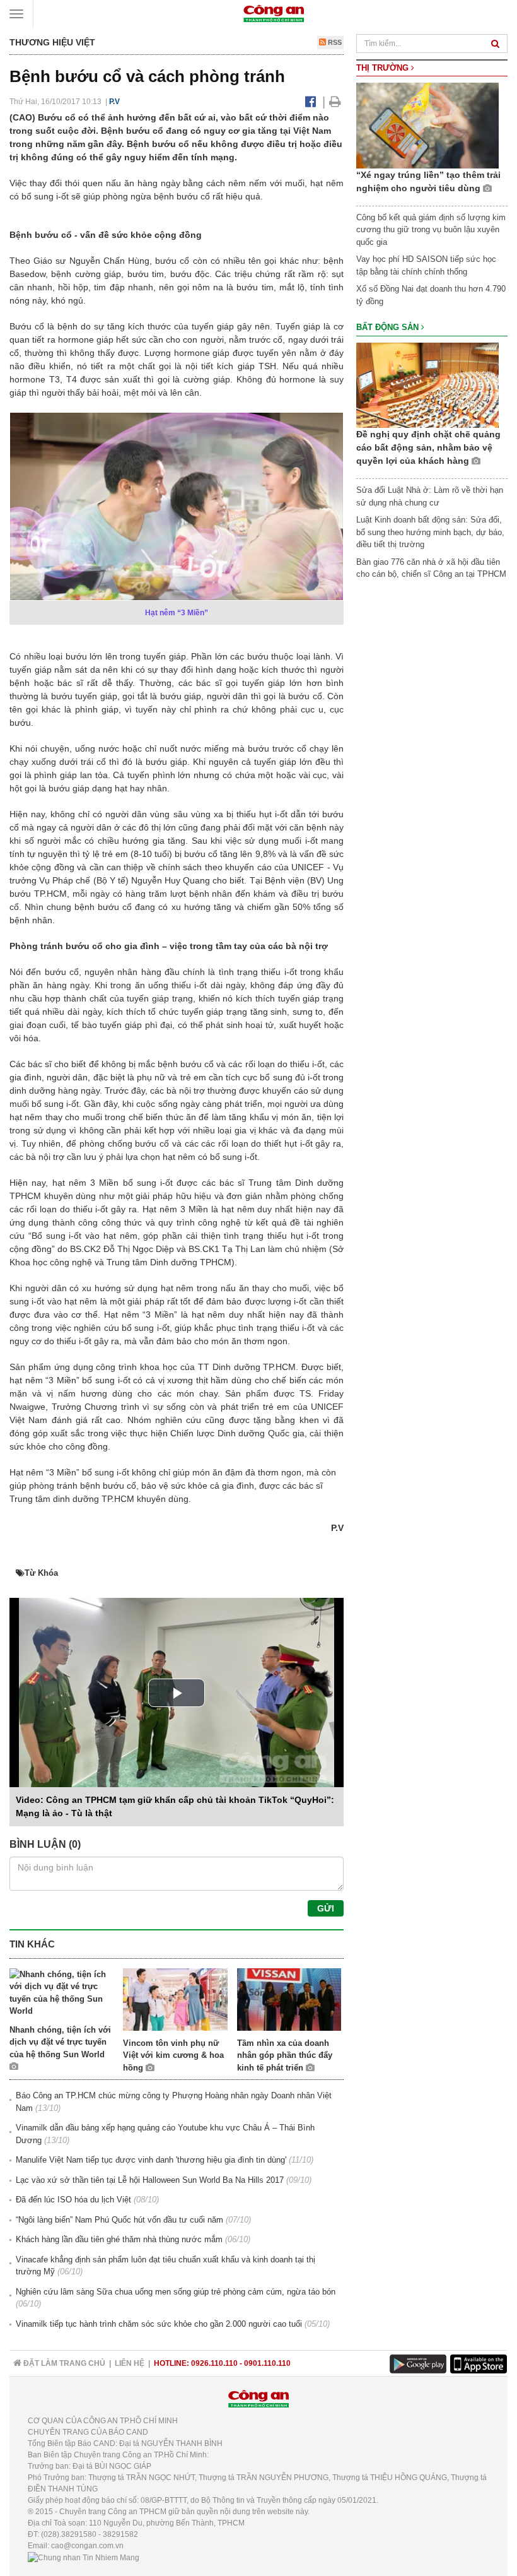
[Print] (335, 102)
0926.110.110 (214, 2363)
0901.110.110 (267, 2363)
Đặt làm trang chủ (63, 2363)
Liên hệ (130, 2363)
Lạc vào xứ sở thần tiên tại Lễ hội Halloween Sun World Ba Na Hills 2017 (150, 2180)
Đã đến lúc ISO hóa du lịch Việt (73, 2200)
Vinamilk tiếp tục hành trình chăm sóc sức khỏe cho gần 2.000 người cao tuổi (159, 2324)
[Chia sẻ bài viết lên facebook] (311, 102)
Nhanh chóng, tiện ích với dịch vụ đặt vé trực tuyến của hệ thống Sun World (60, 2042)
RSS (334, 42)
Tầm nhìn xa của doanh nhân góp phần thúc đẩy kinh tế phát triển (285, 2055)
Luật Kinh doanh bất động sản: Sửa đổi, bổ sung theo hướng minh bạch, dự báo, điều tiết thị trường (430, 532)
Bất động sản (389, 327)
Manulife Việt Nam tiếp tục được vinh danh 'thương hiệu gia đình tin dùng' (151, 2160)
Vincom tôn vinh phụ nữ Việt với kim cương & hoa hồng (173, 2055)
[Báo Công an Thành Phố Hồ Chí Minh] (274, 13)
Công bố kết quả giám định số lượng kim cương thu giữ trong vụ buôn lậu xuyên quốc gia (431, 230)
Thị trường (384, 68)
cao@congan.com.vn (87, 2546)
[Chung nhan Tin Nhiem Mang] (84, 2557)
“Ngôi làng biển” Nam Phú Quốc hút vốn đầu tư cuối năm (119, 2220)
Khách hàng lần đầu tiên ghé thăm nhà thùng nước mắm (119, 2239)
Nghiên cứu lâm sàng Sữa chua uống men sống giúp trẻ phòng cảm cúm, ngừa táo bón (176, 2292)
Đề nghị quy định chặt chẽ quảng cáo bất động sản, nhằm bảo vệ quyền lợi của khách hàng (428, 447)
